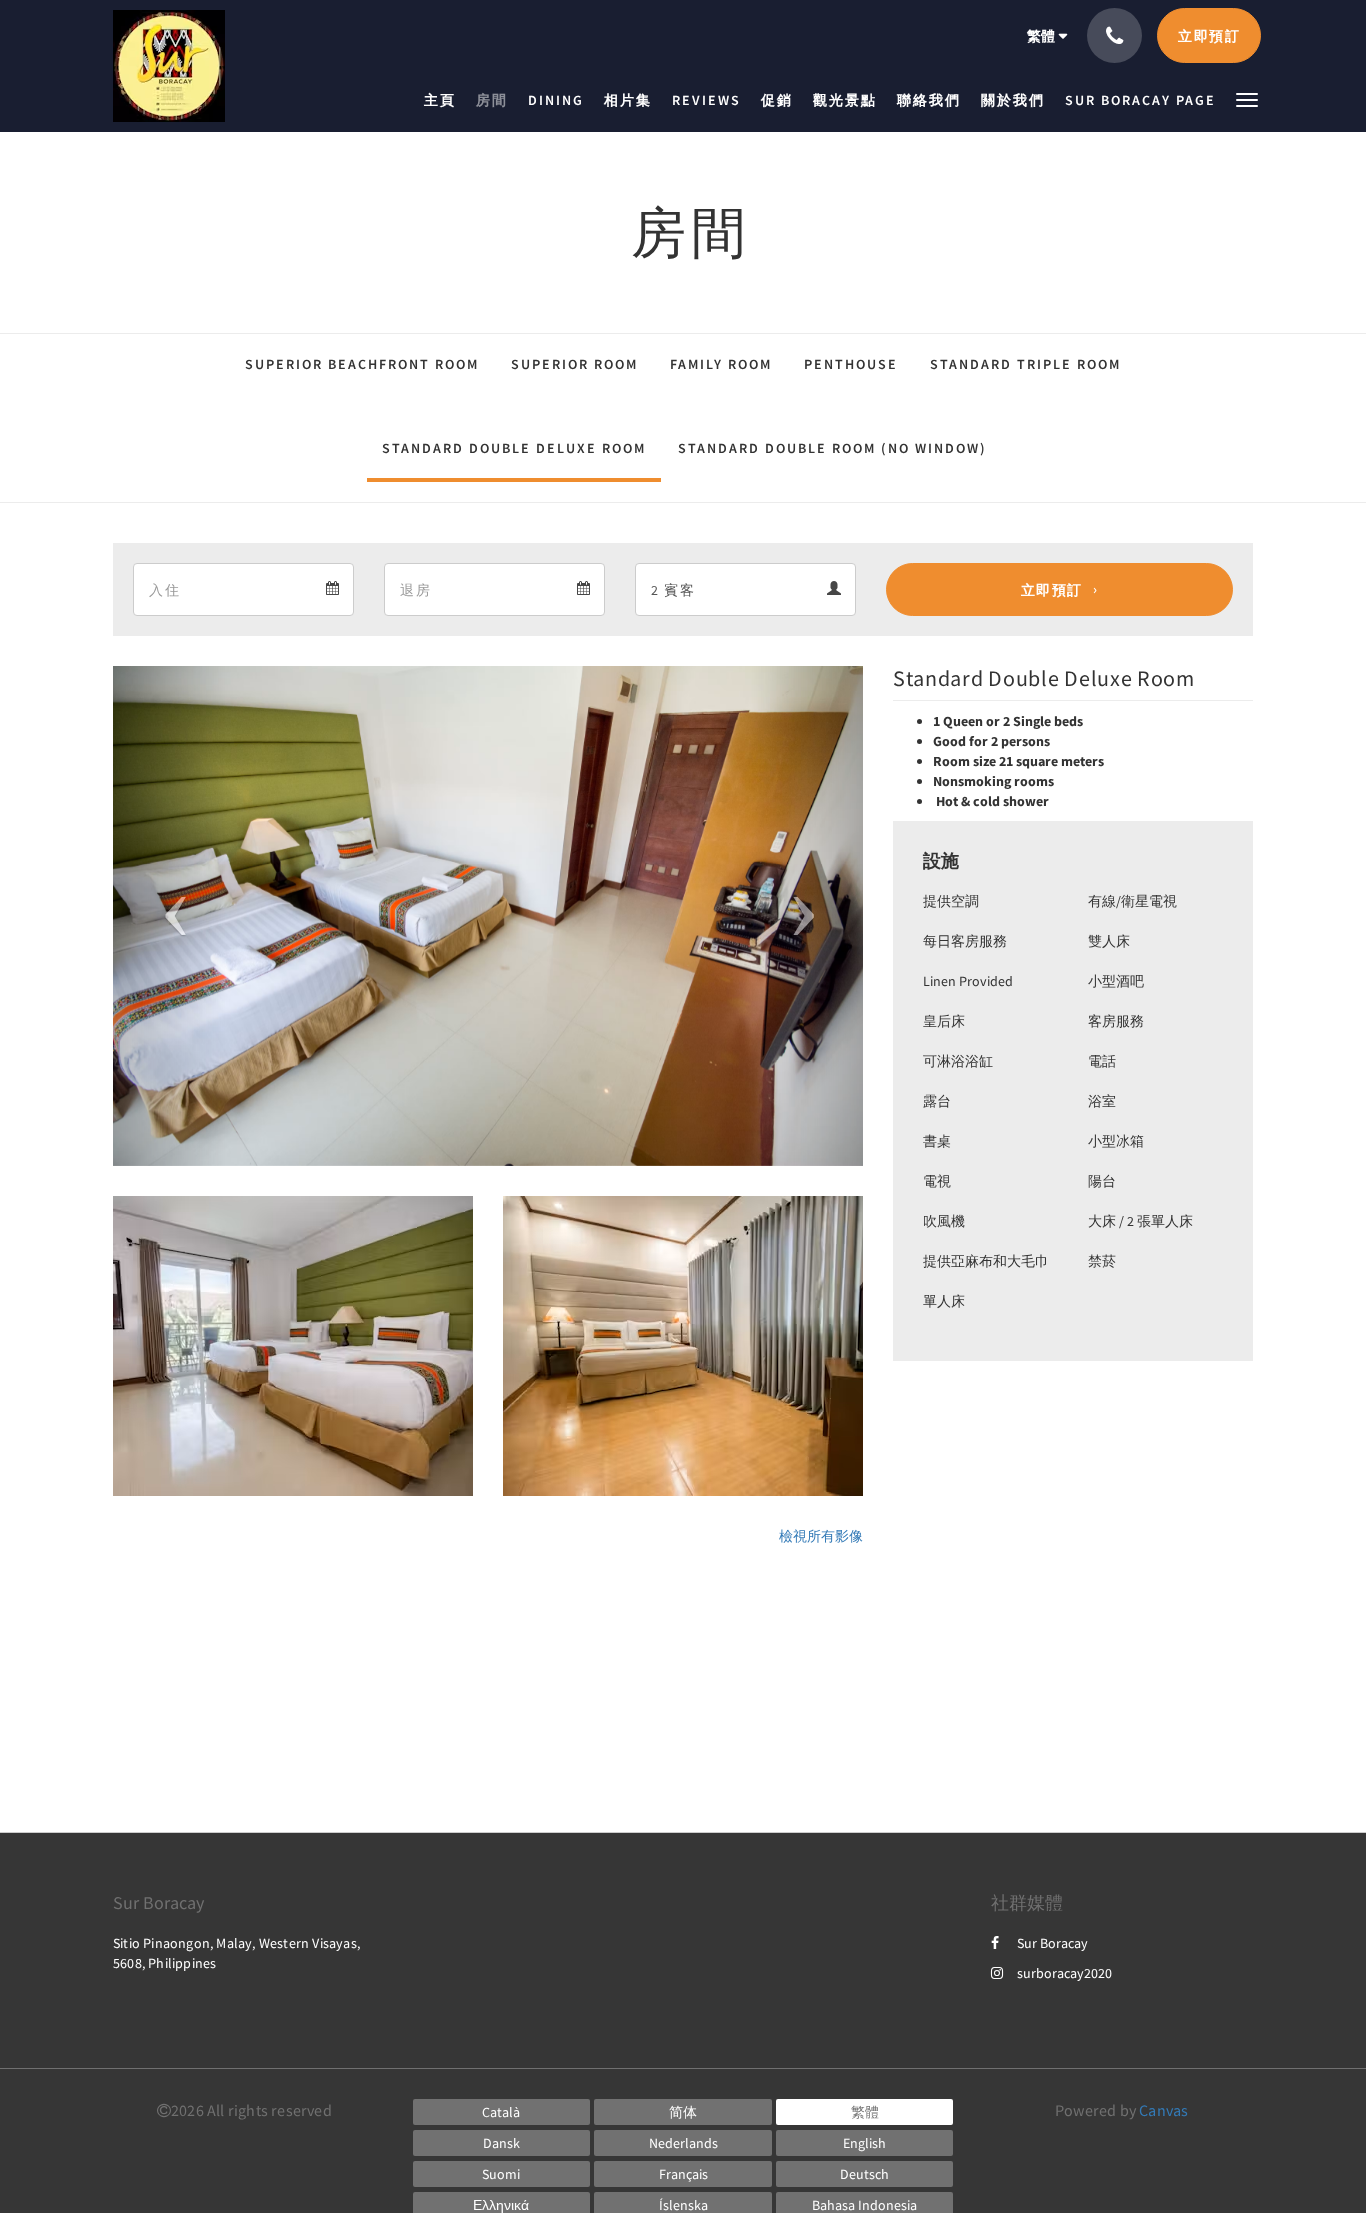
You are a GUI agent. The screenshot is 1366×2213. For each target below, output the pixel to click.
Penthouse (851, 364)
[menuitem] (445, 100)
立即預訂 (1052, 590)
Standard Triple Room (1025, 364)
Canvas (1163, 2110)
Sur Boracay (1052, 1943)
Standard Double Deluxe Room (514, 448)
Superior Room (574, 364)
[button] (1247, 98)
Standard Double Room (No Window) (832, 448)
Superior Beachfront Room (362, 364)
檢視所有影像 (821, 1536)
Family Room (721, 364)
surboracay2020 (1064, 1973)
